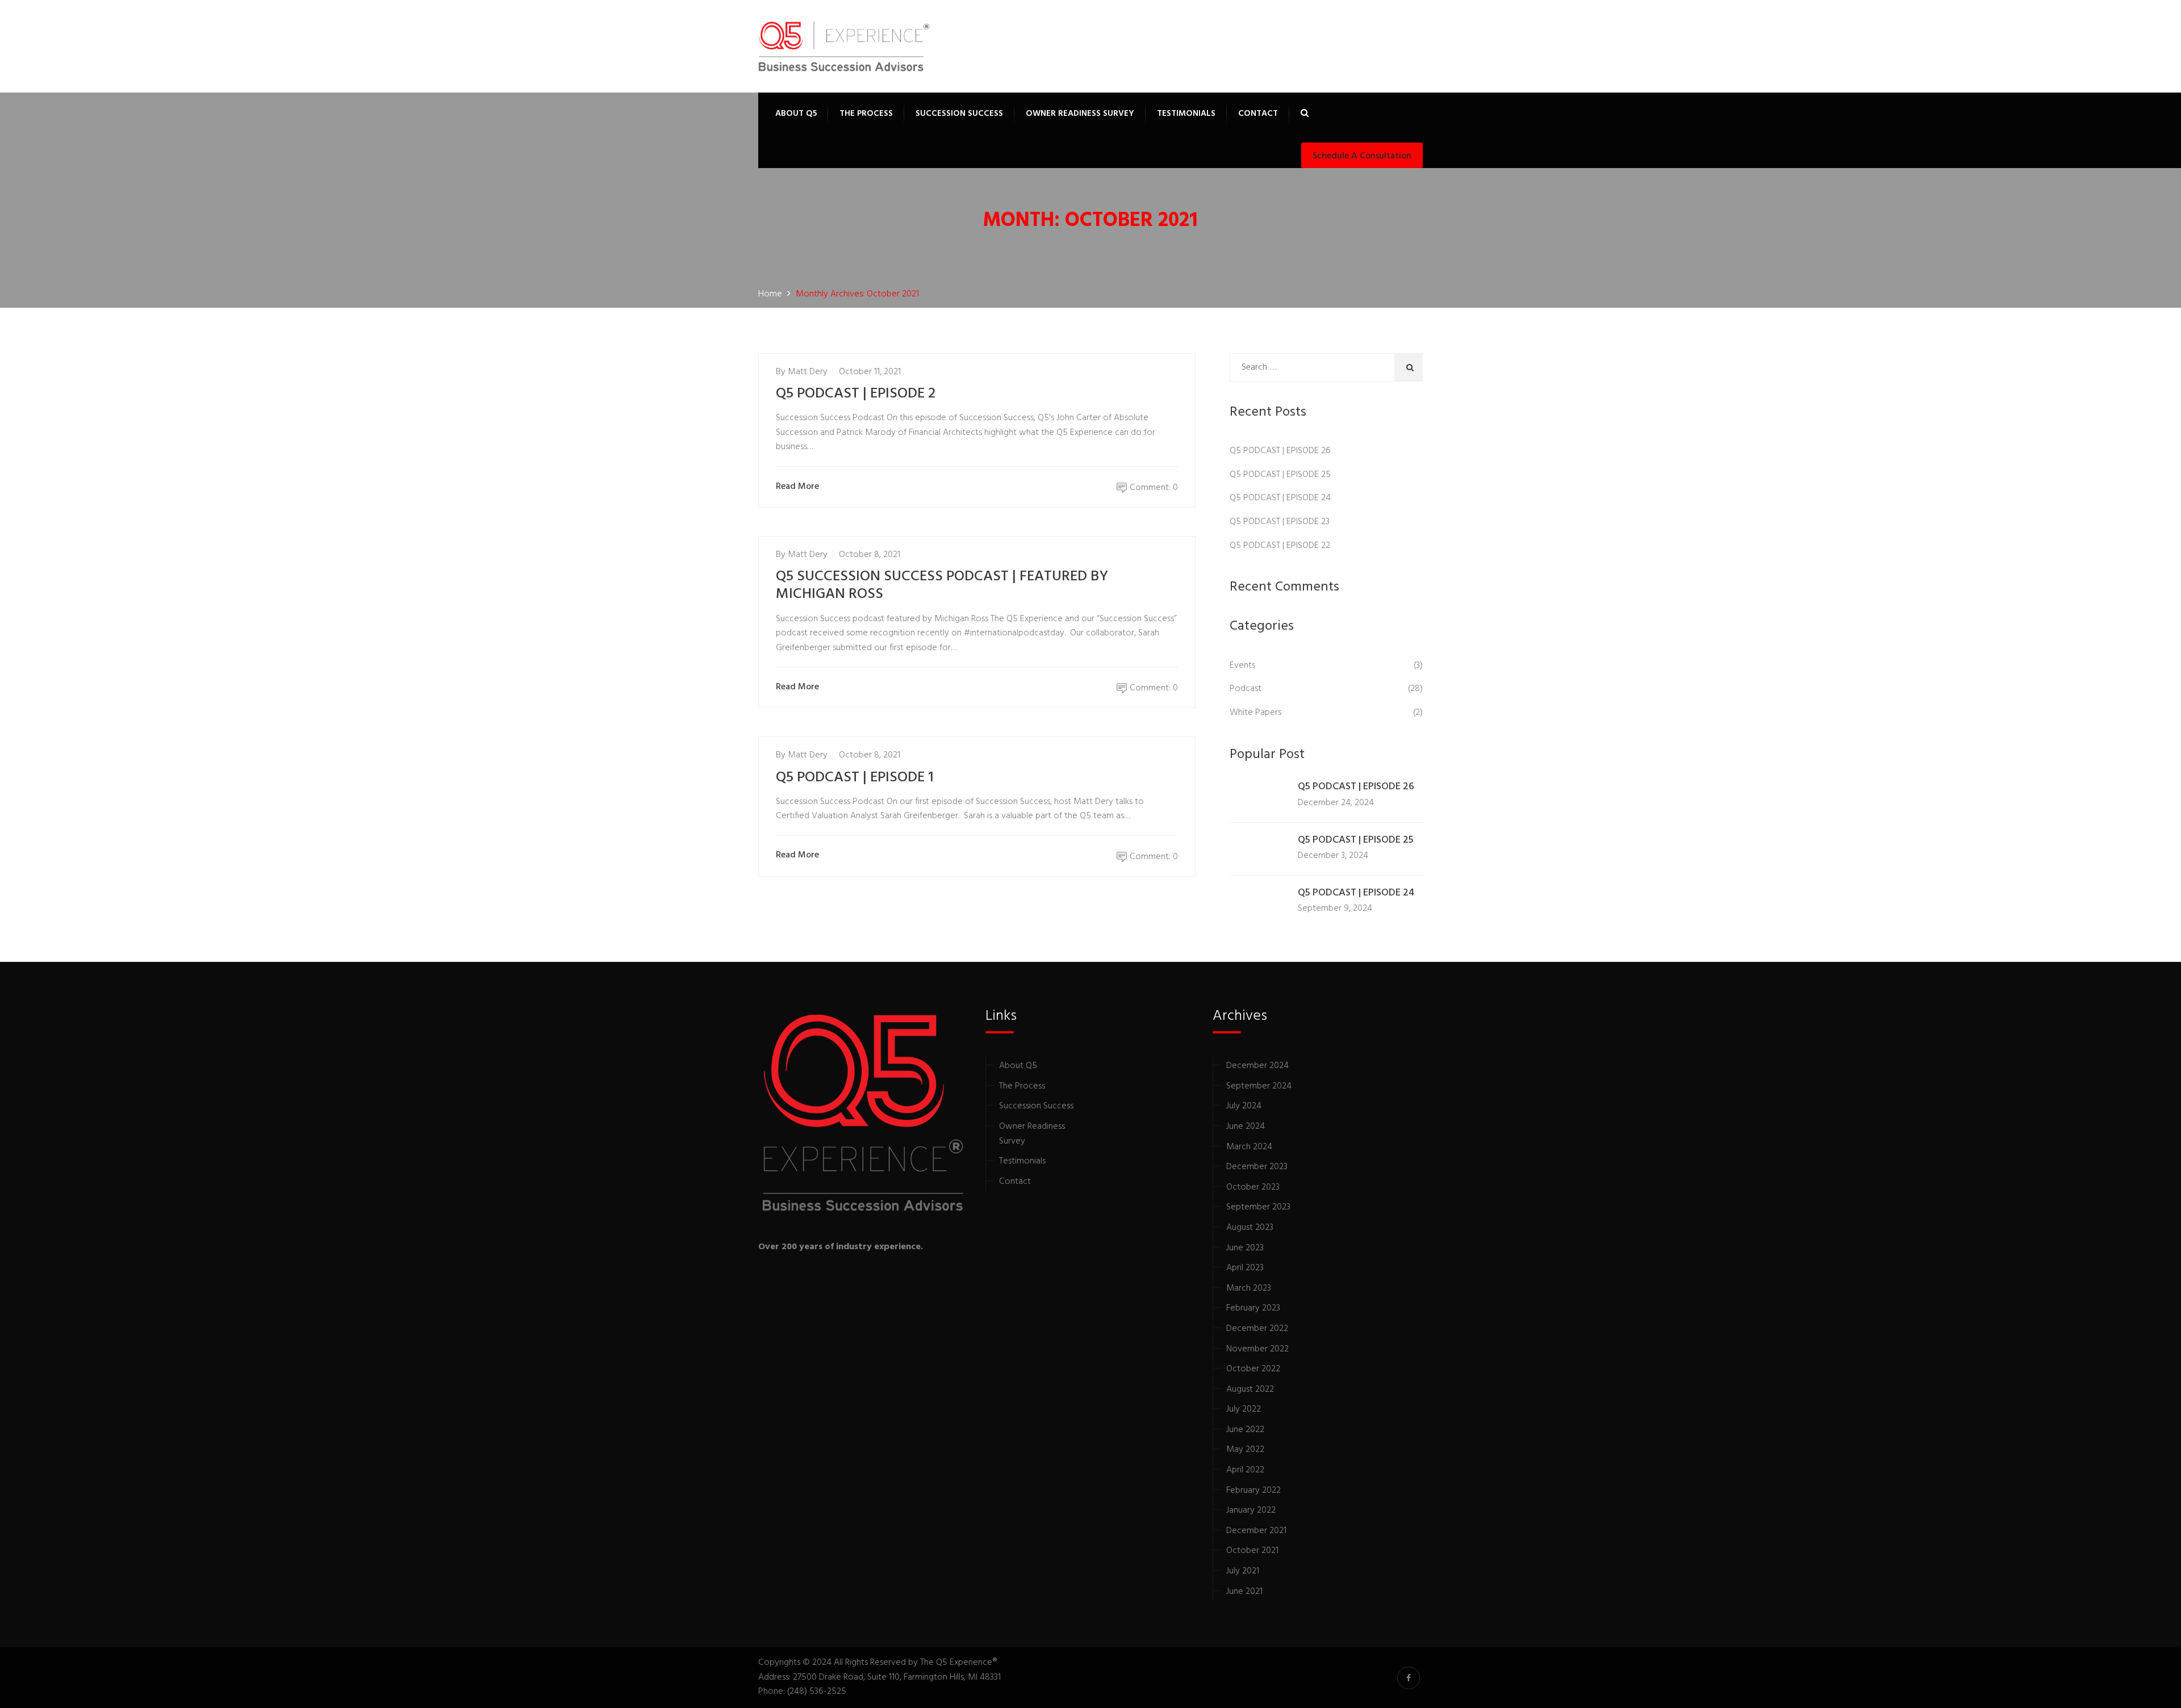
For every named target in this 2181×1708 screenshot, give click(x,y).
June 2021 (1244, 1592)
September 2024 (1259, 1086)
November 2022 (1257, 1349)
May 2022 (1245, 1450)
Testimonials (1186, 114)
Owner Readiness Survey (1080, 114)
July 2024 (1244, 1106)
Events (1242, 665)
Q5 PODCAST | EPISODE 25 (1280, 475)
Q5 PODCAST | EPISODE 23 (1280, 522)
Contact (1258, 114)
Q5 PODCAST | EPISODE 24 (1280, 498)
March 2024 (1249, 1147)
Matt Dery (808, 372)
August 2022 (1250, 1389)
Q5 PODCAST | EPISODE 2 (856, 394)
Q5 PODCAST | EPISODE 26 (1280, 451)
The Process (866, 114)
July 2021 (1243, 1571)
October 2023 (1253, 1187)
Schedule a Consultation (1362, 156)
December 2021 (1256, 1531)
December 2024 (1257, 1066)
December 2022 (1257, 1329)
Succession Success (959, 114)
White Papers (1255, 713)
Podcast (1246, 689)
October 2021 (1252, 1551)
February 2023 (1253, 1308)
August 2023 (1250, 1228)
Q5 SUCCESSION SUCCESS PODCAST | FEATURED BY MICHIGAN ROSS (942, 585)
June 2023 (1245, 1248)
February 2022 (1254, 1491)
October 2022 (1253, 1369)
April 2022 (1245, 1470)
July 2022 (1244, 1409)
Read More (797, 487)
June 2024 (1246, 1127)
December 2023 (1257, 1167)
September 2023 (1258, 1207)
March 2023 (1249, 1288)
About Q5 (796, 114)
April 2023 (1245, 1268)
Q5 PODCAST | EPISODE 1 (855, 778)
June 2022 (1245, 1430)
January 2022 (1251, 1510)
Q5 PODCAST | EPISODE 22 (1280, 546)
